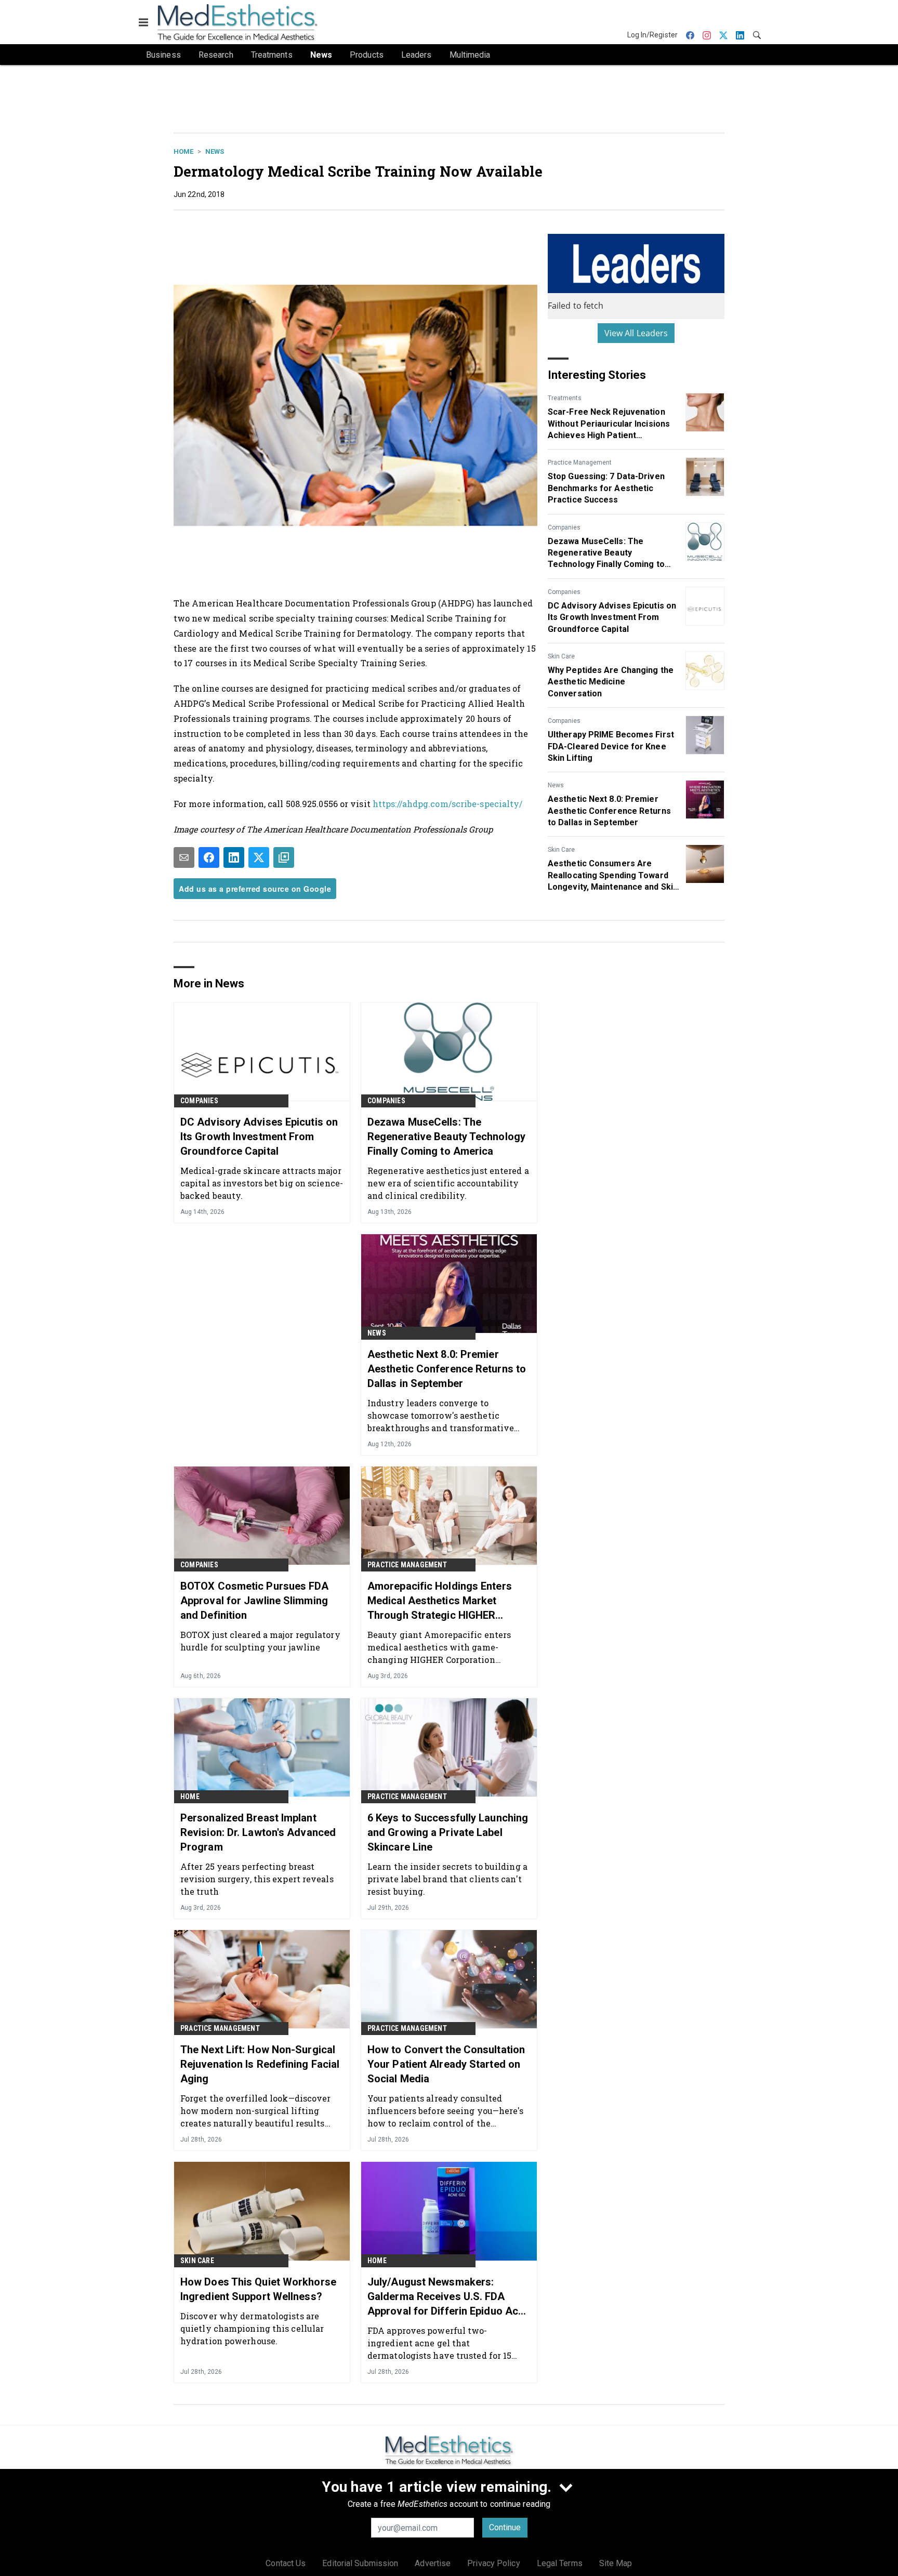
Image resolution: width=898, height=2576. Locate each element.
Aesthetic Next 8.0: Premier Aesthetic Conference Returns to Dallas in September (609, 811)
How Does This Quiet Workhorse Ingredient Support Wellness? (258, 2289)
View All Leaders (636, 333)
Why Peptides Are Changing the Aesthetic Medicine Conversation (611, 682)
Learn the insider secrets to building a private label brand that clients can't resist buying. (447, 1879)
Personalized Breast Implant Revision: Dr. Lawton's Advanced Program (258, 1832)
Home (183, 151)
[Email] (184, 857)
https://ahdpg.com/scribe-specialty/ (448, 804)
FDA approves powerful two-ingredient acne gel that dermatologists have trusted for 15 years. (439, 2343)
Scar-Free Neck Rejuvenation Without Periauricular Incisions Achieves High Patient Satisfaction (609, 424)
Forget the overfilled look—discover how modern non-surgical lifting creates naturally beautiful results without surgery (256, 2111)
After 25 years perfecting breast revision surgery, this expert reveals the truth (257, 1879)
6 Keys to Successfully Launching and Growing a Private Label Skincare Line (448, 1832)
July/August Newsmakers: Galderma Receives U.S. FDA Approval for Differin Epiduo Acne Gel (448, 2297)
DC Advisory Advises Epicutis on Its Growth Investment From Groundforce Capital (612, 617)
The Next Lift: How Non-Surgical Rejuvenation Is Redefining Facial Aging (260, 2064)
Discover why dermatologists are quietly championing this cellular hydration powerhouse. (252, 2328)
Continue (505, 2527)
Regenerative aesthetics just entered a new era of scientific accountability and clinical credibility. (448, 1183)
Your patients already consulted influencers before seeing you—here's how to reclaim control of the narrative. (446, 2111)
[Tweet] (259, 857)
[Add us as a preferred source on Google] (284, 857)
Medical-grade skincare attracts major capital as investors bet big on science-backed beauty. (262, 1183)
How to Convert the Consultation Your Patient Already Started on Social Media (446, 2064)
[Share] (209, 857)
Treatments (565, 398)
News (215, 151)
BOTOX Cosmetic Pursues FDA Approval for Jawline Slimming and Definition (255, 1601)
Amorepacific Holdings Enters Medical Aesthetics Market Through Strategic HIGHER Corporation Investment (440, 1601)
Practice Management (580, 463)
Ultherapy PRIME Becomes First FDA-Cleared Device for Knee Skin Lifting (611, 746)
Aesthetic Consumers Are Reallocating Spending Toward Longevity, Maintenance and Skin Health (613, 876)
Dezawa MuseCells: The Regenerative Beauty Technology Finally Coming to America (606, 553)
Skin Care (561, 656)
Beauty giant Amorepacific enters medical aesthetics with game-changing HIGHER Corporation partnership (439, 1647)
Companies (564, 527)
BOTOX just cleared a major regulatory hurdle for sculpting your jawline (260, 1641)
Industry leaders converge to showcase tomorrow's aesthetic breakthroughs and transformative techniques (441, 1415)
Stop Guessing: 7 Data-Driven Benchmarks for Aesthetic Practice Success (606, 488)
